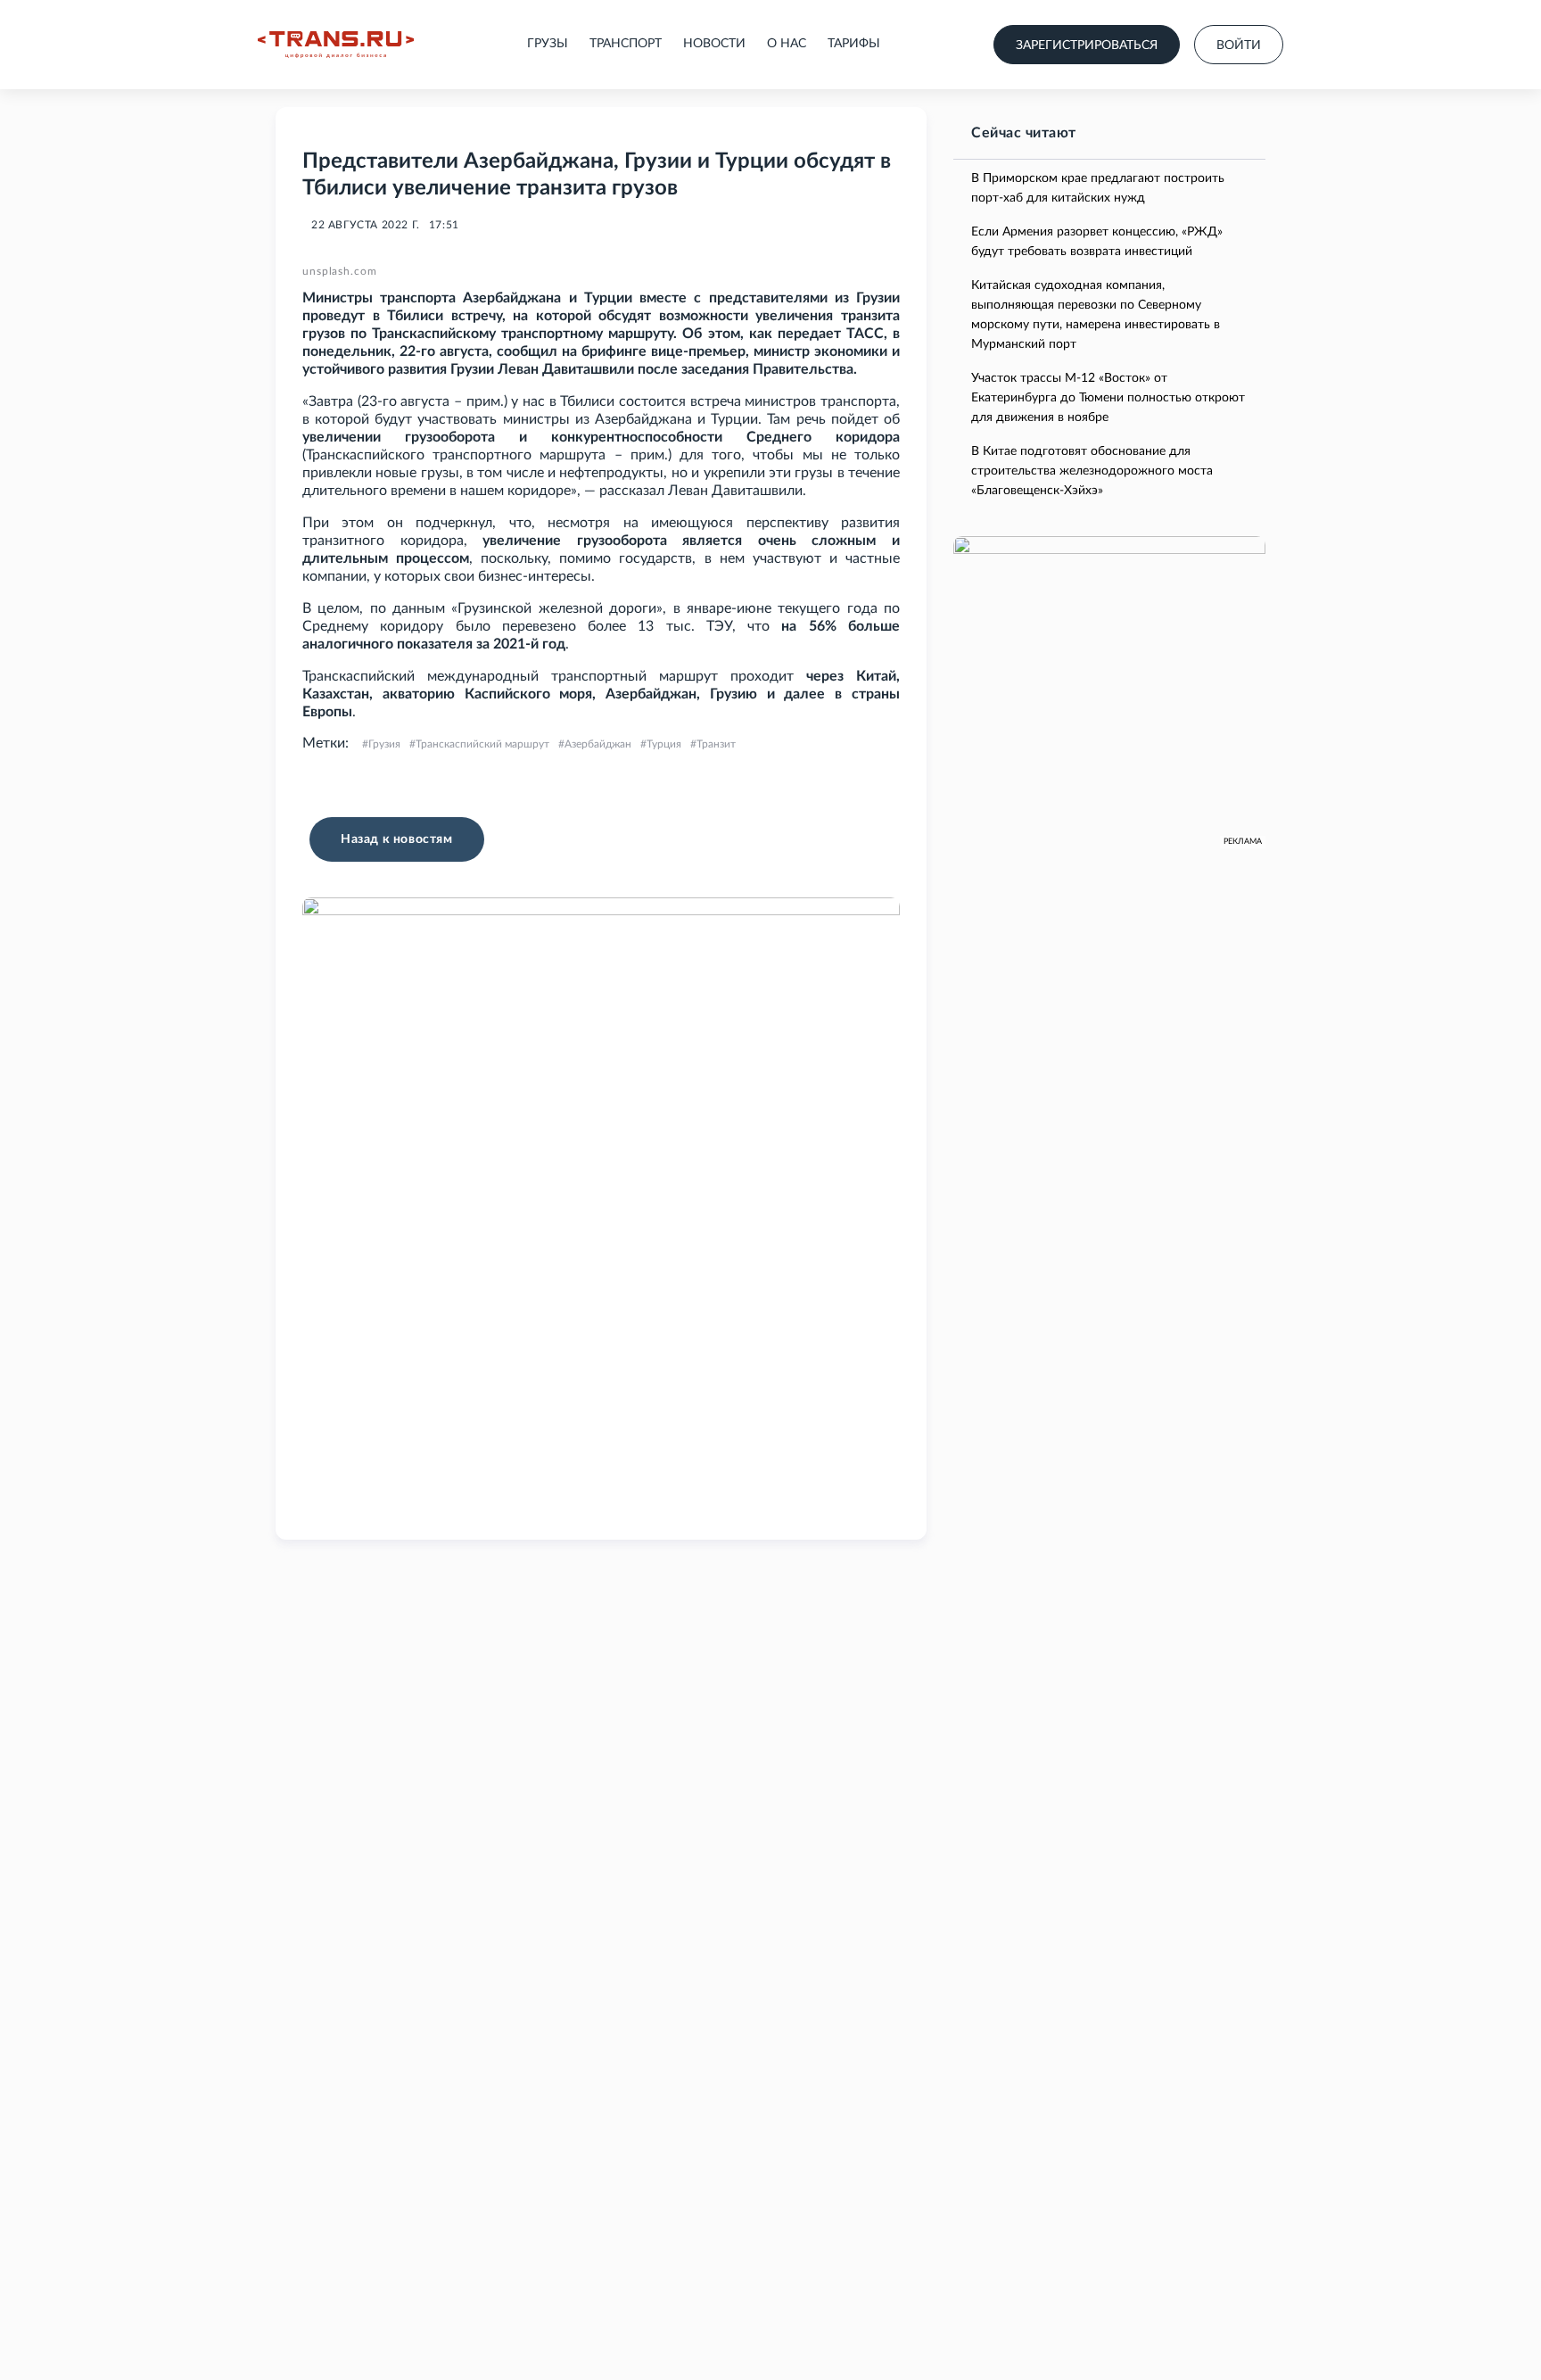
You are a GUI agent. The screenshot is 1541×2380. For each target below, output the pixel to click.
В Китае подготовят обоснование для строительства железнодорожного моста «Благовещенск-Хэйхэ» (1092, 471)
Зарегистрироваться (1087, 45)
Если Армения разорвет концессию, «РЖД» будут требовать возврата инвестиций (1097, 242)
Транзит (716, 744)
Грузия (384, 744)
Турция (664, 744)
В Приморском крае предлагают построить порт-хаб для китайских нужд (1098, 188)
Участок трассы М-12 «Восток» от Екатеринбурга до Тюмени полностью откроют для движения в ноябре (1108, 398)
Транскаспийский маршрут (482, 744)
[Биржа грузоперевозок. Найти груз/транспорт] (336, 45)
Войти (1239, 45)
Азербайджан (598, 744)
